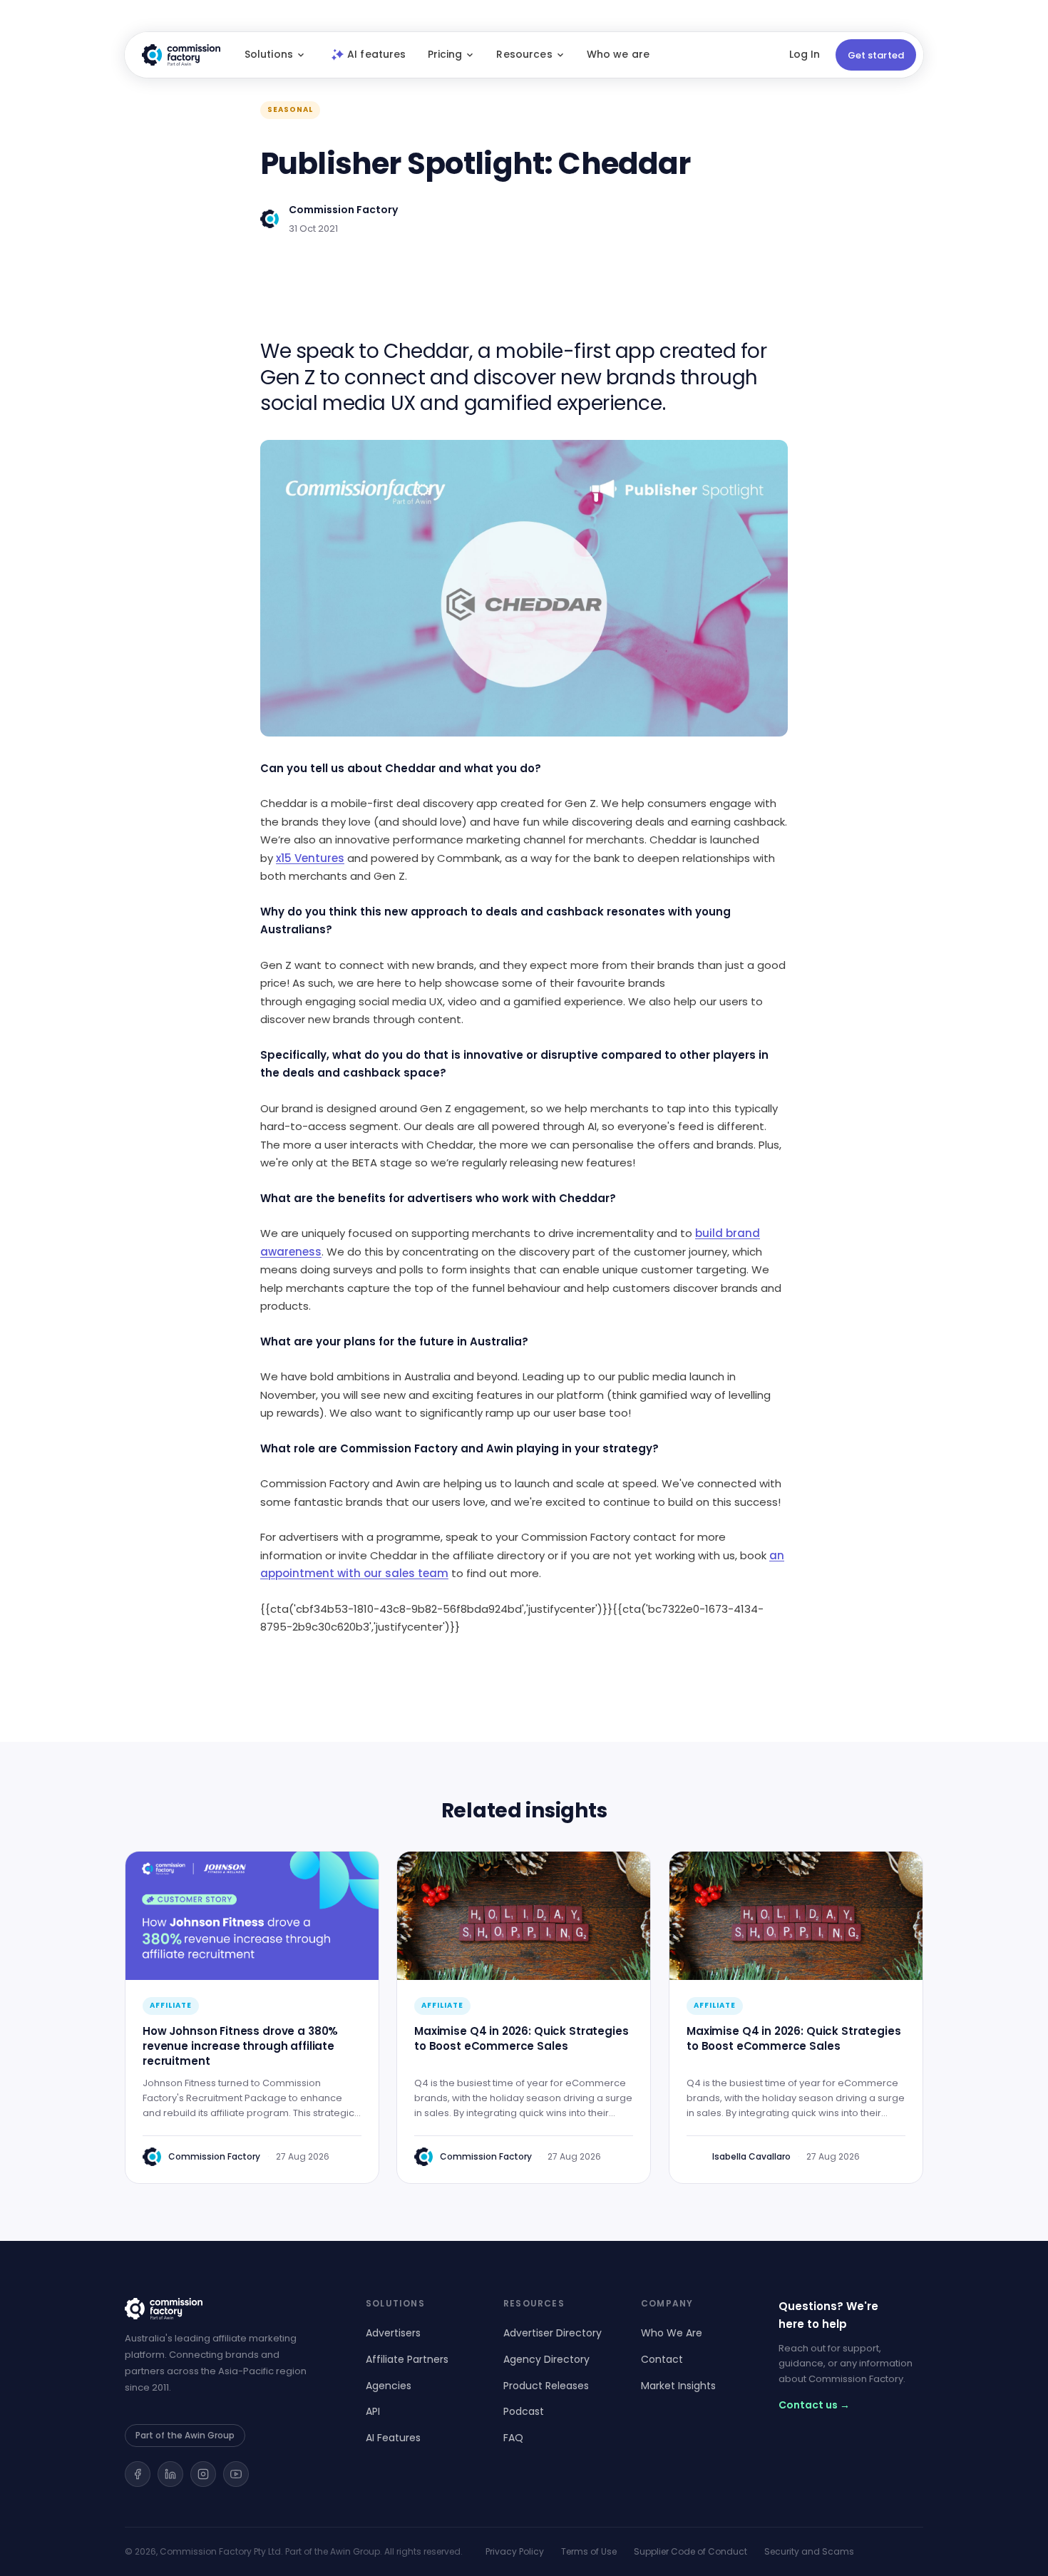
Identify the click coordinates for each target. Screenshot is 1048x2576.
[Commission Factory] (228, 2309)
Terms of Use (589, 2551)
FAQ (513, 2438)
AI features (377, 54)
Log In (805, 54)
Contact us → (814, 2405)
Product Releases (546, 2386)
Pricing (445, 54)
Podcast (524, 2411)
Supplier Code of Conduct (690, 2551)
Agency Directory (546, 2359)
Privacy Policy (515, 2551)
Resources (524, 54)
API (373, 2411)
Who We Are (672, 2333)
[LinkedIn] (170, 2474)
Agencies (389, 2386)
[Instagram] (203, 2474)
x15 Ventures (310, 858)
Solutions (269, 54)
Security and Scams (809, 2551)
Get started (876, 55)
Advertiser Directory (553, 2333)
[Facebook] (138, 2474)
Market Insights (678, 2386)
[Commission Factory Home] (181, 55)
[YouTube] (236, 2474)
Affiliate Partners (407, 2359)
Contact (662, 2359)
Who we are (618, 54)
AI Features (393, 2438)
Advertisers (393, 2333)
